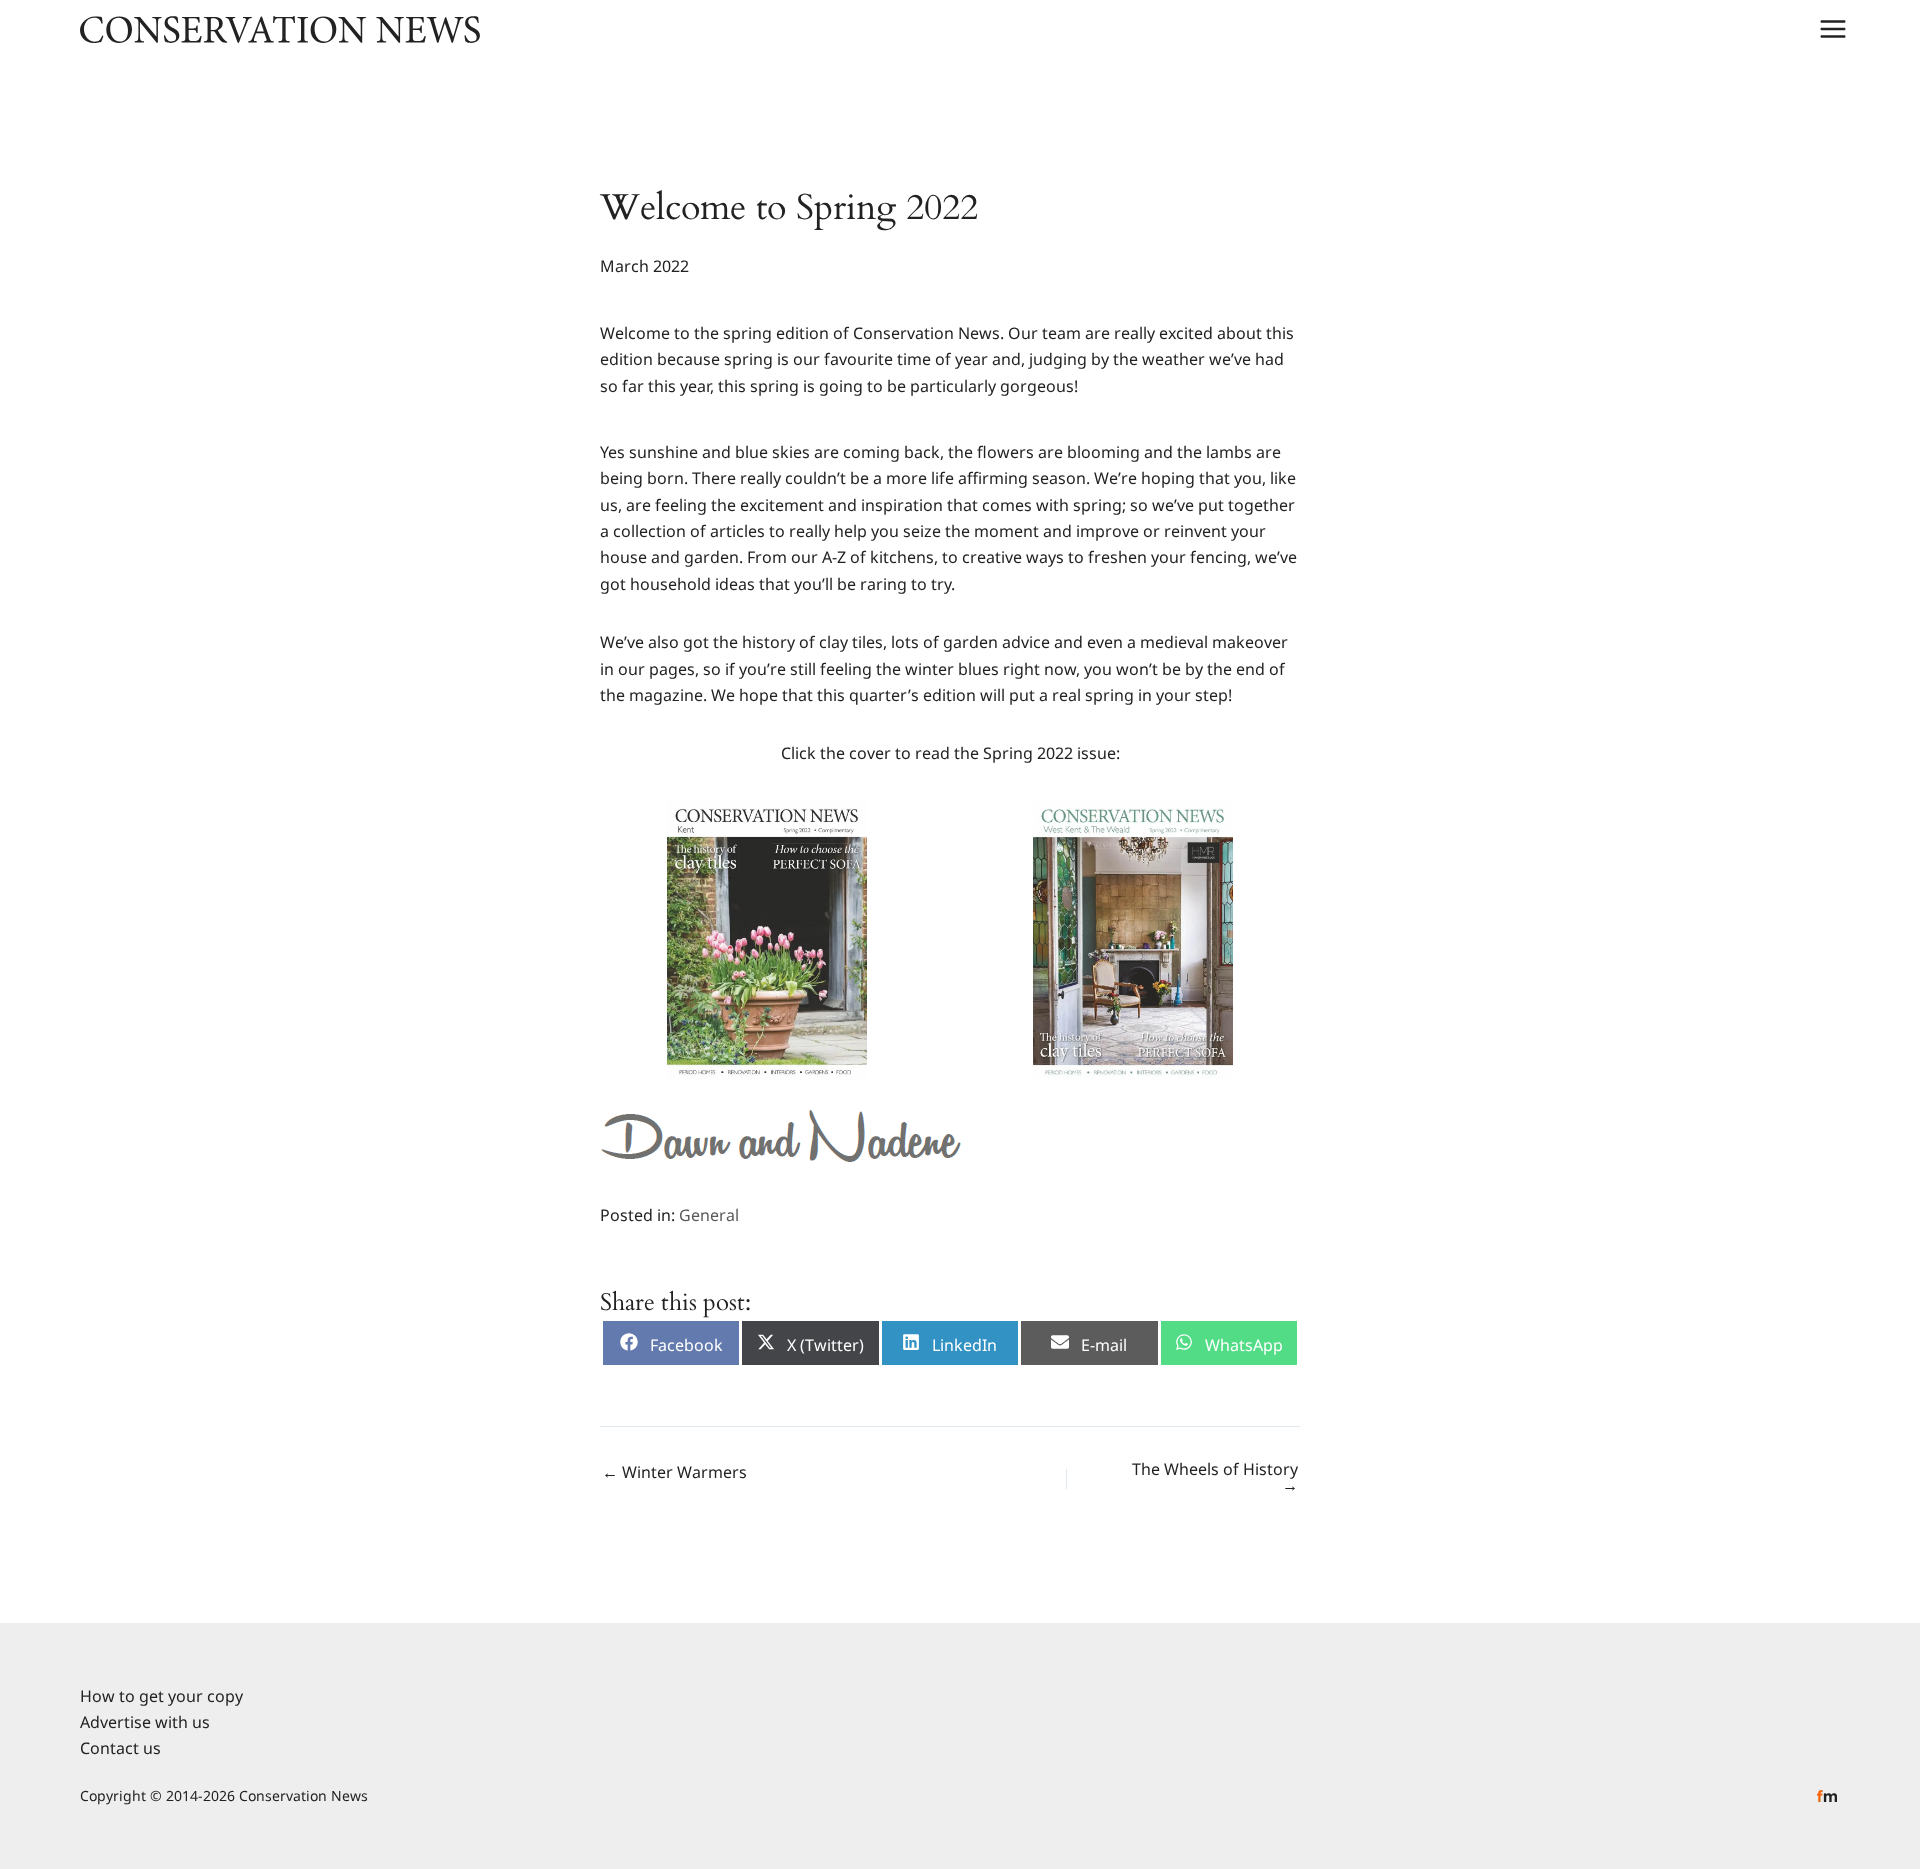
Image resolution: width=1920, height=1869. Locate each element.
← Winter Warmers (674, 1472)
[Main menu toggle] (1833, 29)
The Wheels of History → (1215, 1477)
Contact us (120, 1748)
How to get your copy (161, 1696)
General (709, 1215)
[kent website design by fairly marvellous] (1827, 1795)
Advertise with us (145, 1722)
